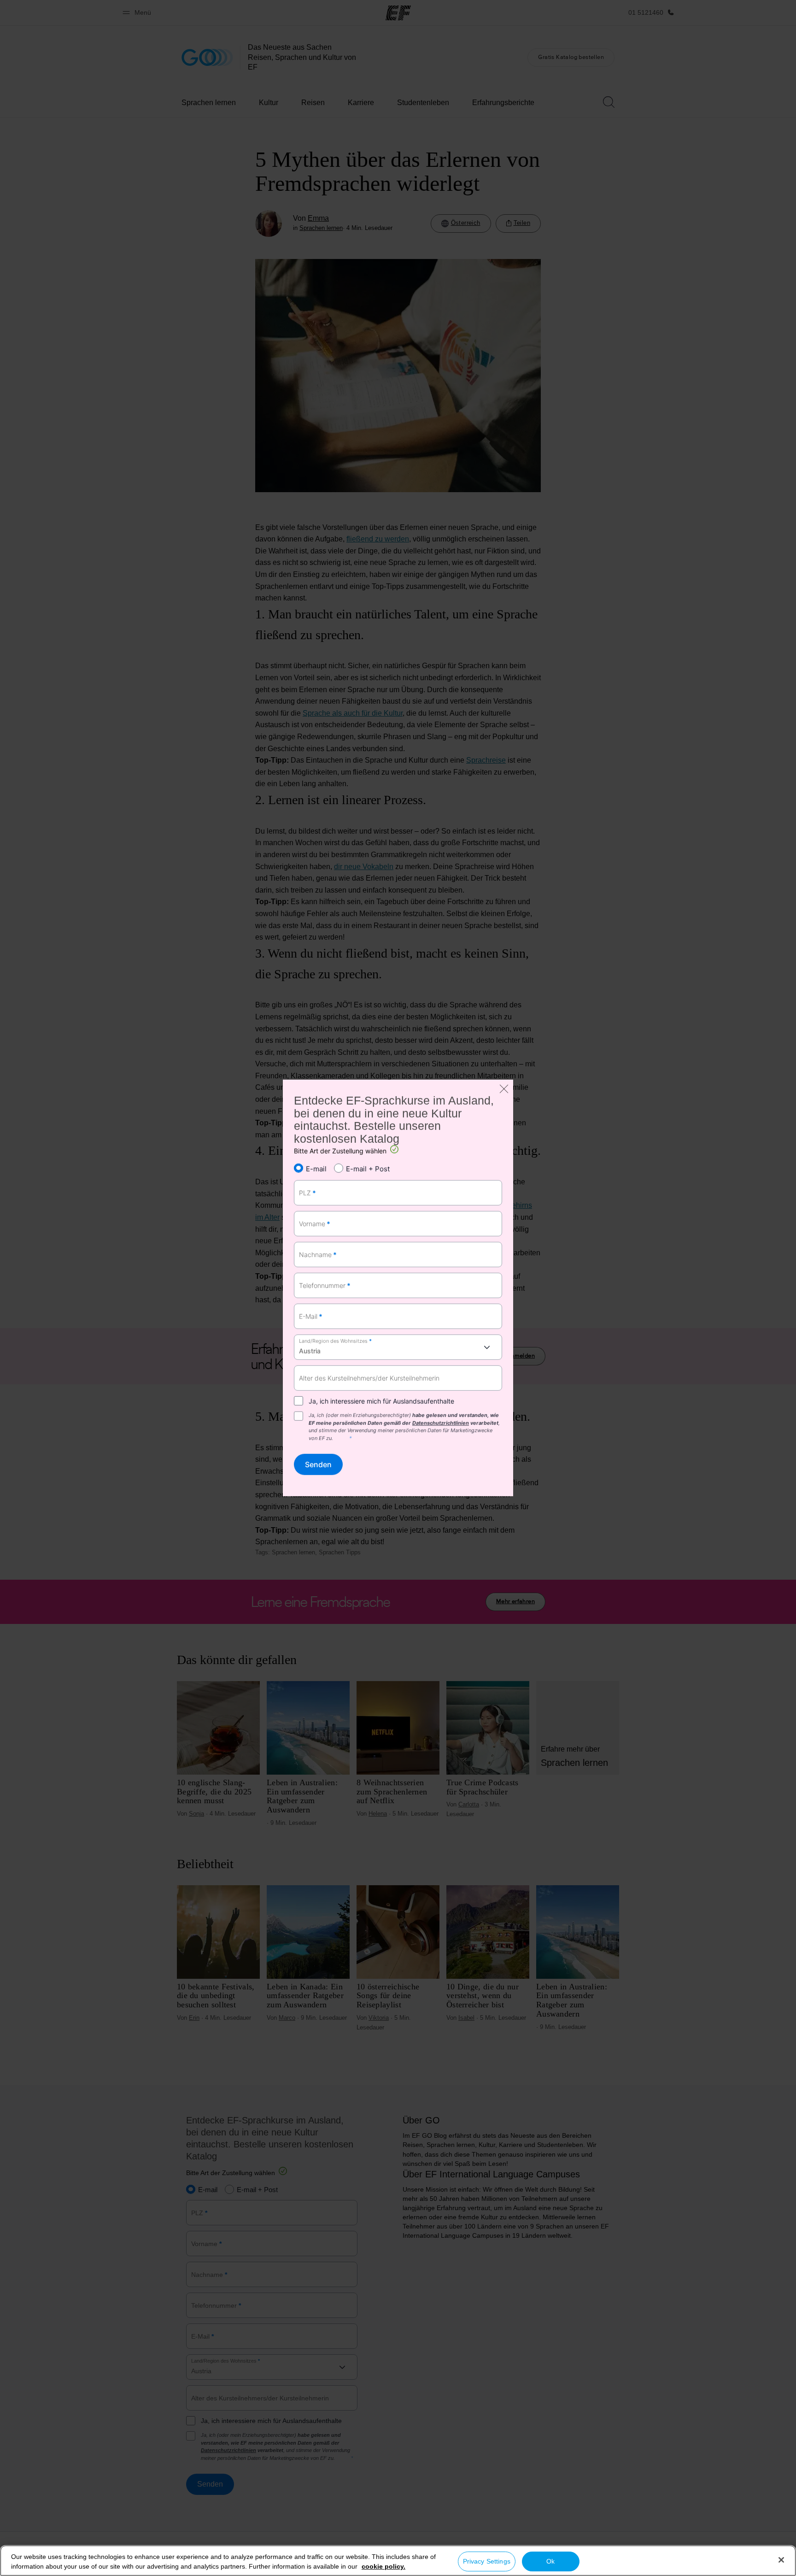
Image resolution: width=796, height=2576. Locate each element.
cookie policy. (383, 2566)
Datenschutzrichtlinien (441, 1423)
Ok (550, 2561)
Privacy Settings (487, 2561)
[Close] (781, 2560)
